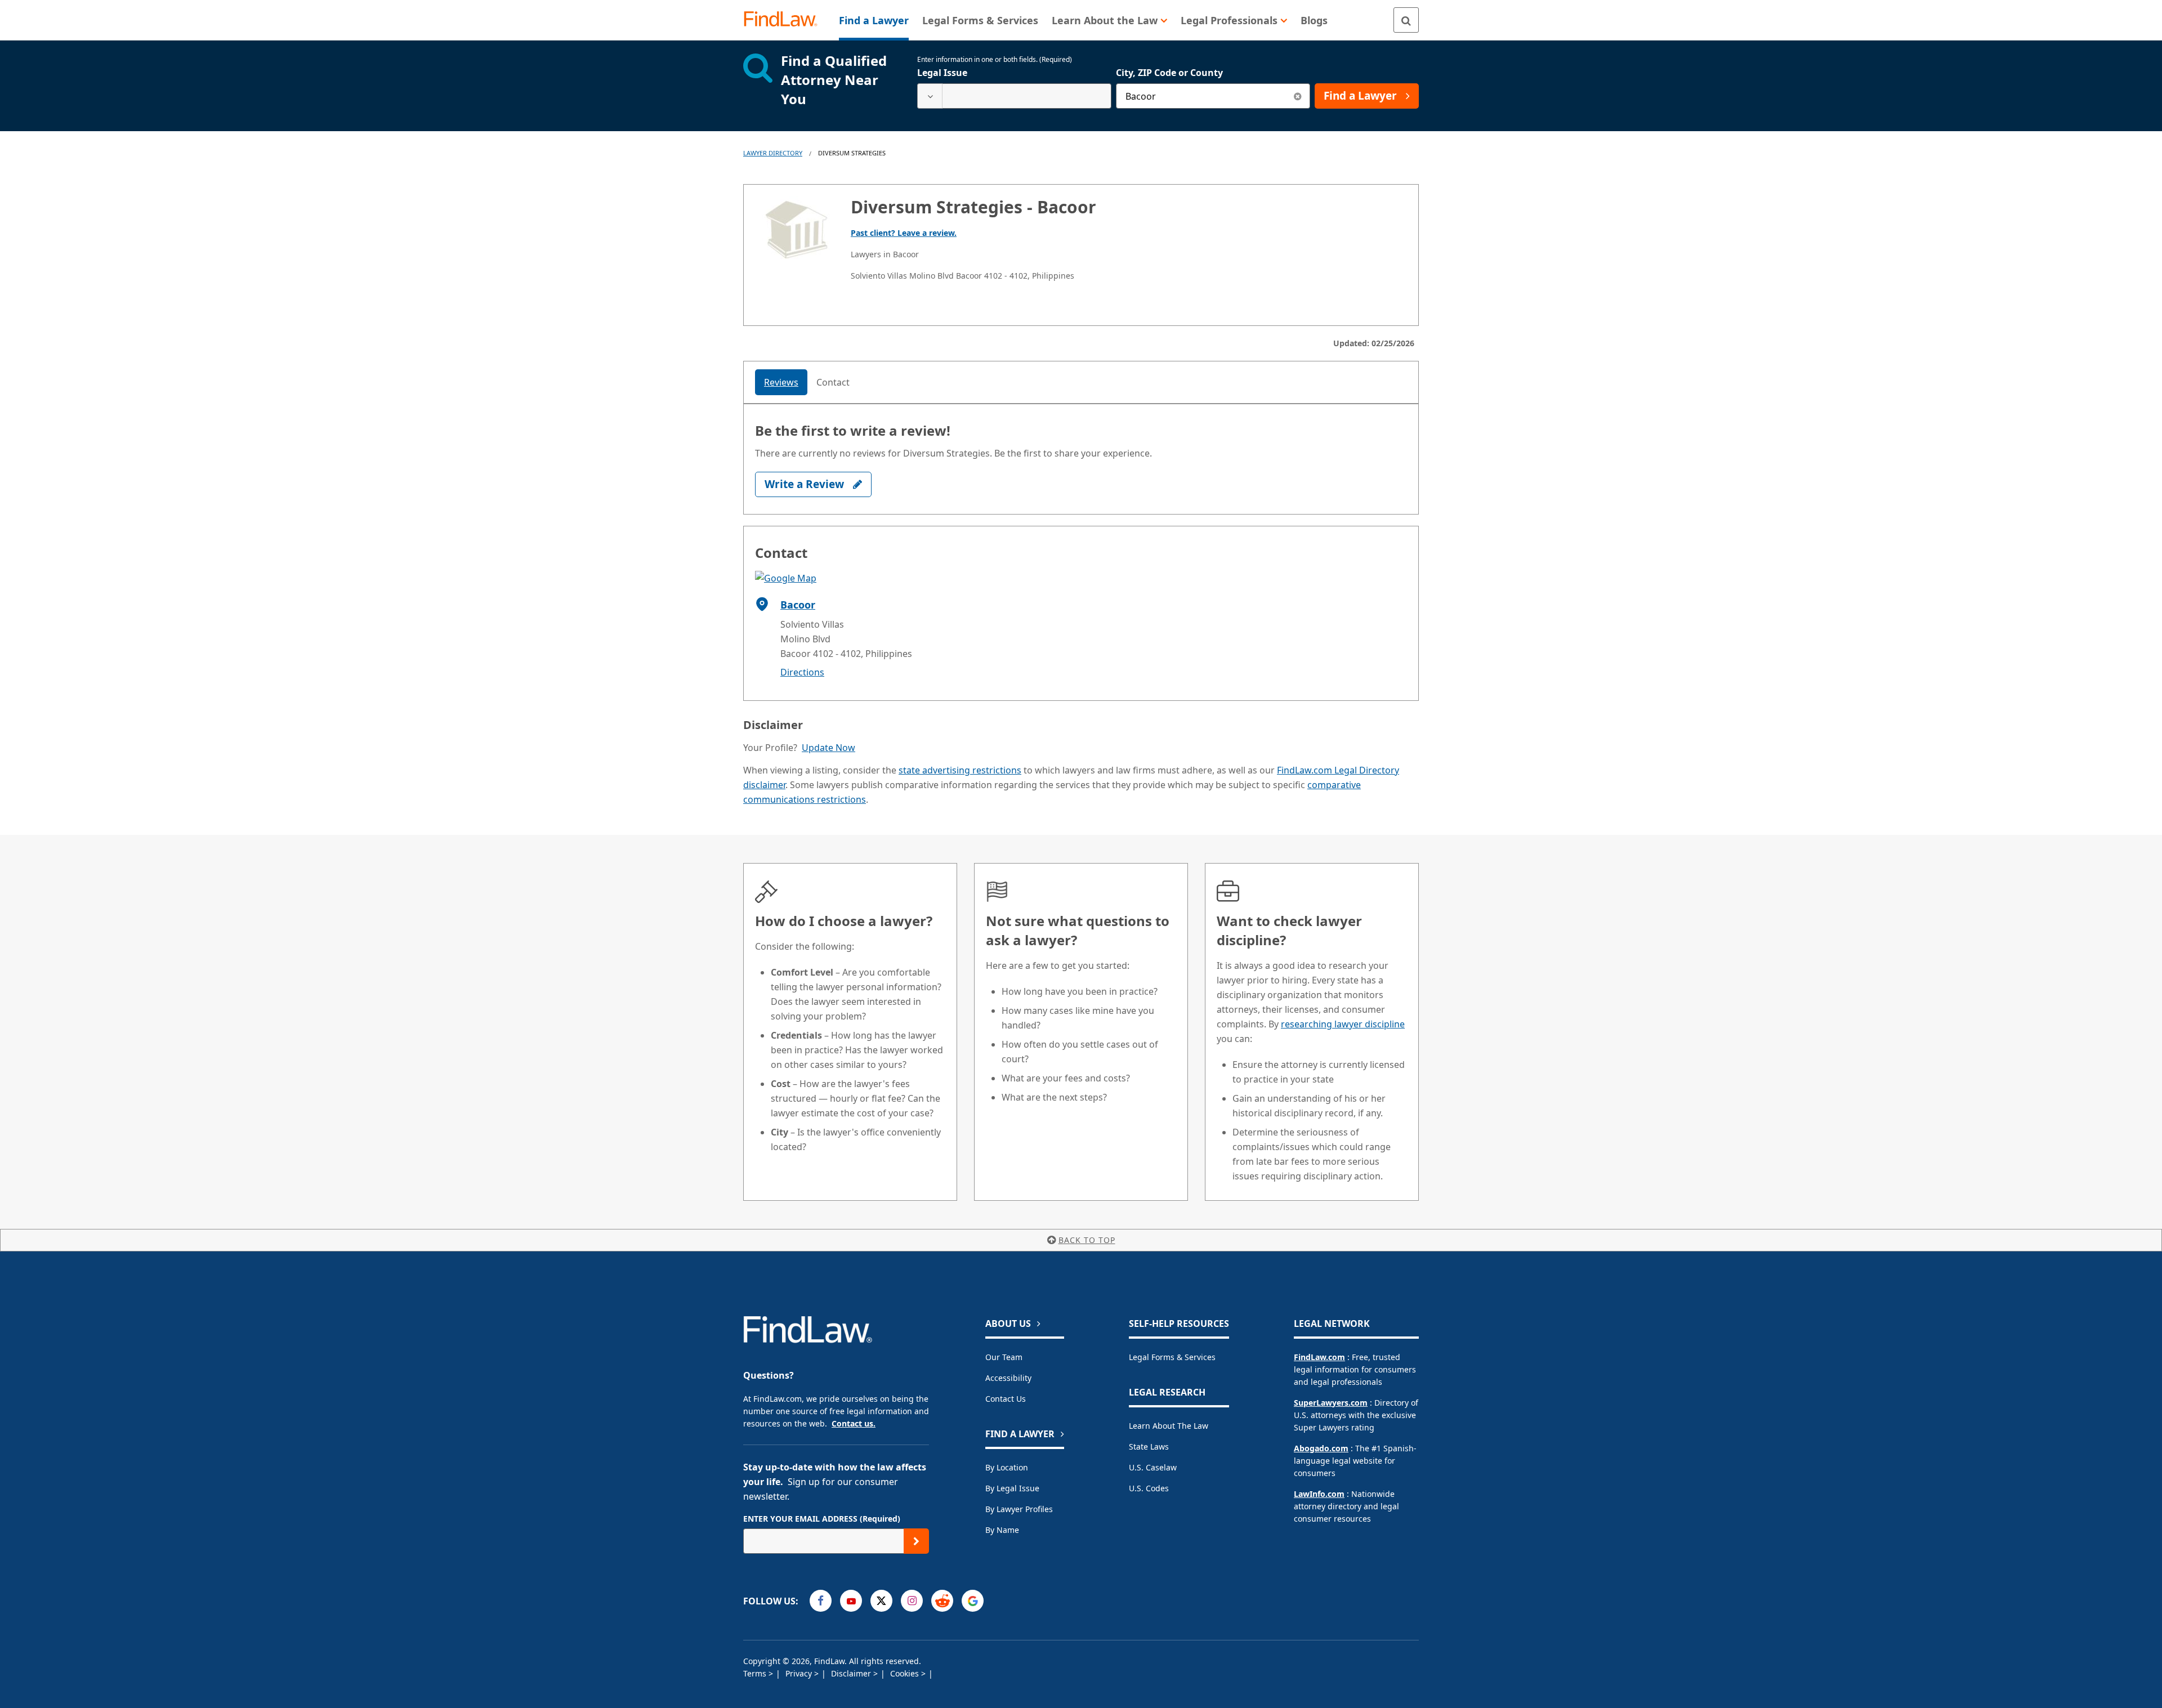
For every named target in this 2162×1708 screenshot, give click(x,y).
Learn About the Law (1169, 1426)
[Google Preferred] (973, 1601)
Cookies (906, 1673)
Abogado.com (1321, 1448)
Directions (802, 672)
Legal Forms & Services (1172, 1357)
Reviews (781, 382)
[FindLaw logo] (785, 20)
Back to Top (1087, 1240)
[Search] (1406, 20)
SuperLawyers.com (1331, 1403)
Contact (833, 382)
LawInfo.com (1319, 1494)
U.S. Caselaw (1153, 1467)
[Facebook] (821, 1601)
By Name (1002, 1530)
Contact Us (1006, 1399)
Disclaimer (852, 1673)
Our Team (1004, 1357)
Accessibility (1008, 1378)
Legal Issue (942, 73)
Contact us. (854, 1423)
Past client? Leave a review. (904, 233)
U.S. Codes (1149, 1488)
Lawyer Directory (773, 153)
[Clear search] (1297, 96)
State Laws (1149, 1447)
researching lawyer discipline (1343, 1024)
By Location (1007, 1467)
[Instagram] (912, 1601)
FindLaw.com (1319, 1357)
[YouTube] (851, 1601)
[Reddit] (942, 1601)
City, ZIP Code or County (1169, 73)
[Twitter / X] (881, 1601)
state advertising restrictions (960, 770)
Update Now (828, 748)
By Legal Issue (1012, 1488)
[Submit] (916, 1541)
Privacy (800, 1673)
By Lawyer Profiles (1019, 1509)
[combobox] (1014, 96)
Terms (756, 1673)
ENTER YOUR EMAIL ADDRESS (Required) (822, 1519)
